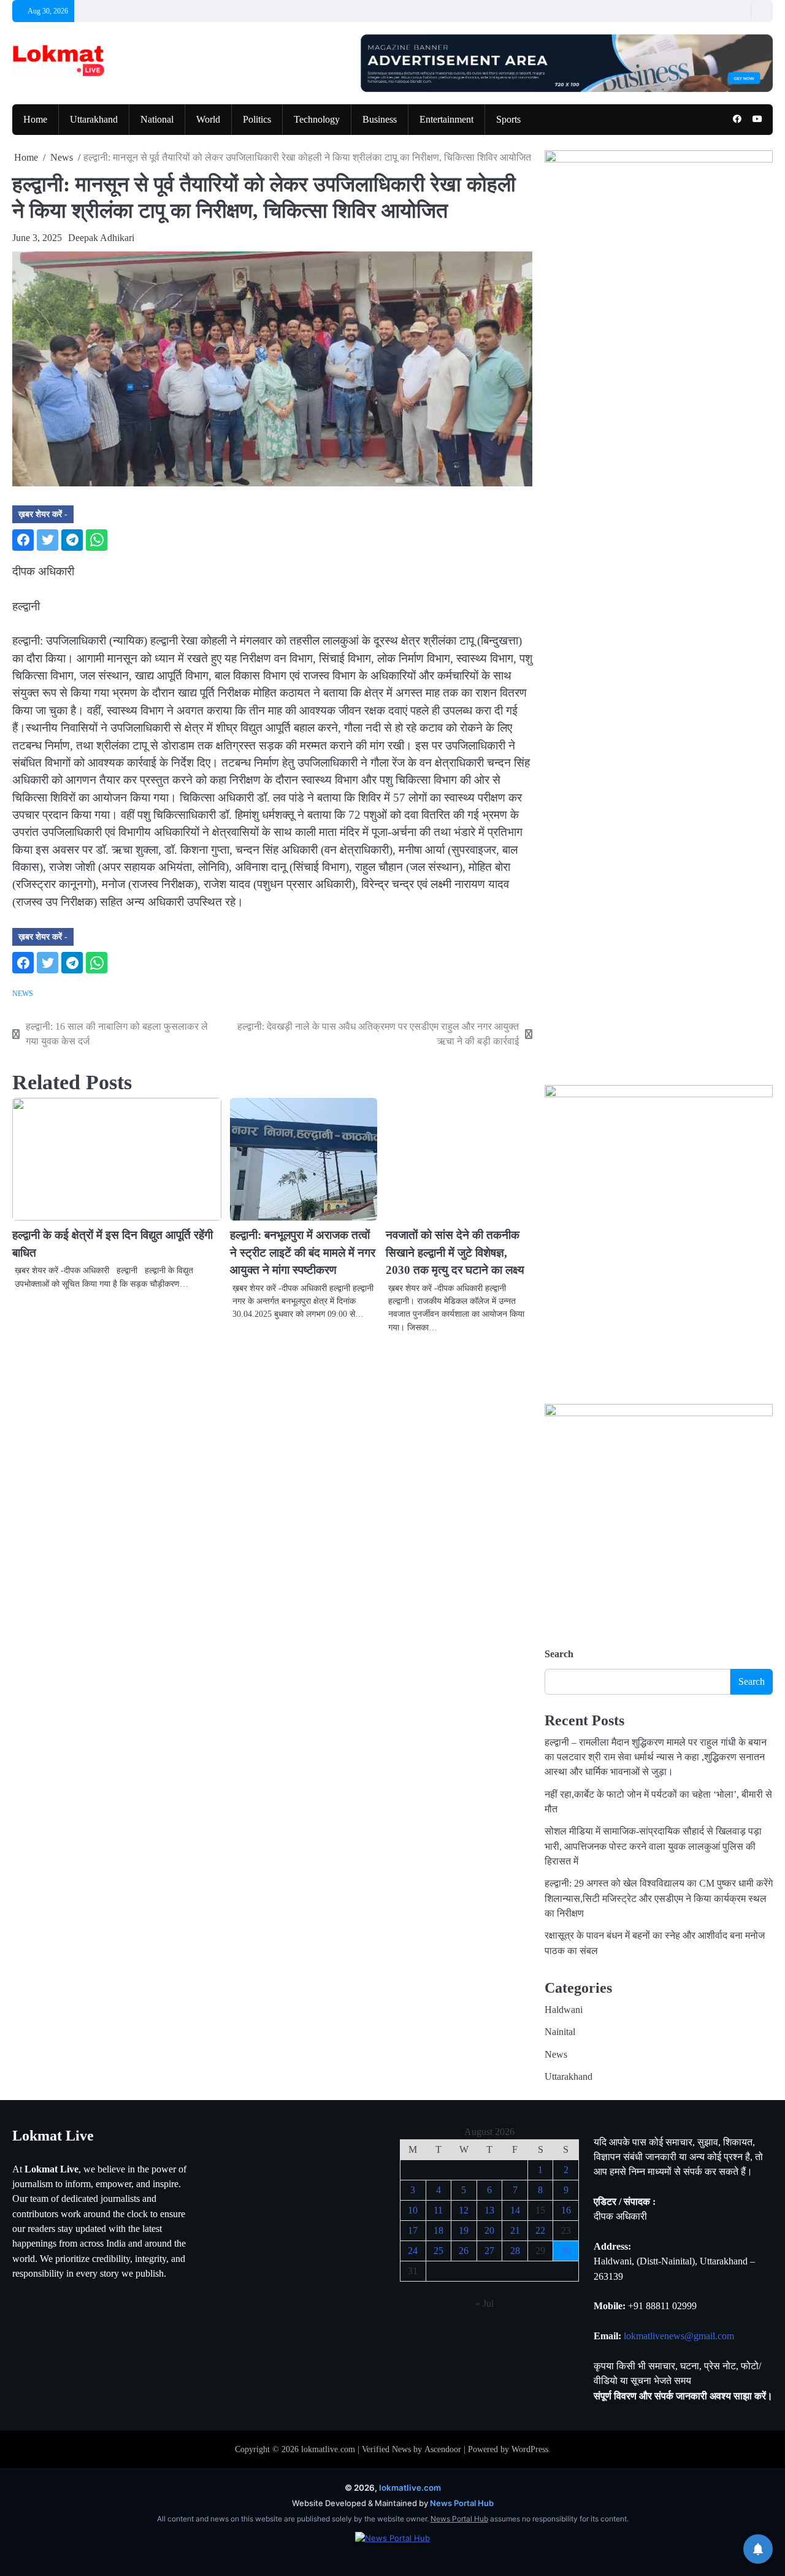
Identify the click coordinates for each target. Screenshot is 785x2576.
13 (489, 2210)
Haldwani (564, 2010)
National (157, 120)
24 (413, 2251)
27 (489, 2251)
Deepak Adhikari (101, 238)
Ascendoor (443, 2449)
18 (438, 2230)
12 (464, 2210)
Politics (257, 120)
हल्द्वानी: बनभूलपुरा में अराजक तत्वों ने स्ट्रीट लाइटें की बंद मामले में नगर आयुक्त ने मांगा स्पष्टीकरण (303, 1252)
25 (438, 2251)
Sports (508, 120)
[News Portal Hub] (392, 2547)
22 (540, 2230)
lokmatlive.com (328, 2449)
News (23, 994)
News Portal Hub (462, 2503)
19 (464, 2230)
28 (515, 2251)
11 (438, 2210)
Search (559, 1654)
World (208, 120)
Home (35, 120)
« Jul (484, 2303)
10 (413, 2210)
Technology (317, 120)
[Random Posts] (739, 11)
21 (515, 2230)
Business (380, 120)
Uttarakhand (94, 120)
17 (413, 2230)
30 (566, 2251)
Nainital (560, 2032)
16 (566, 2210)
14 (515, 2210)
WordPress (530, 2449)
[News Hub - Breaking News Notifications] (758, 2549)
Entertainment (446, 120)
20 (489, 2230)
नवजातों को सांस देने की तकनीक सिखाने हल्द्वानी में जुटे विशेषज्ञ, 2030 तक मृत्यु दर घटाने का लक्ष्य (455, 1252)
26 (464, 2251)
